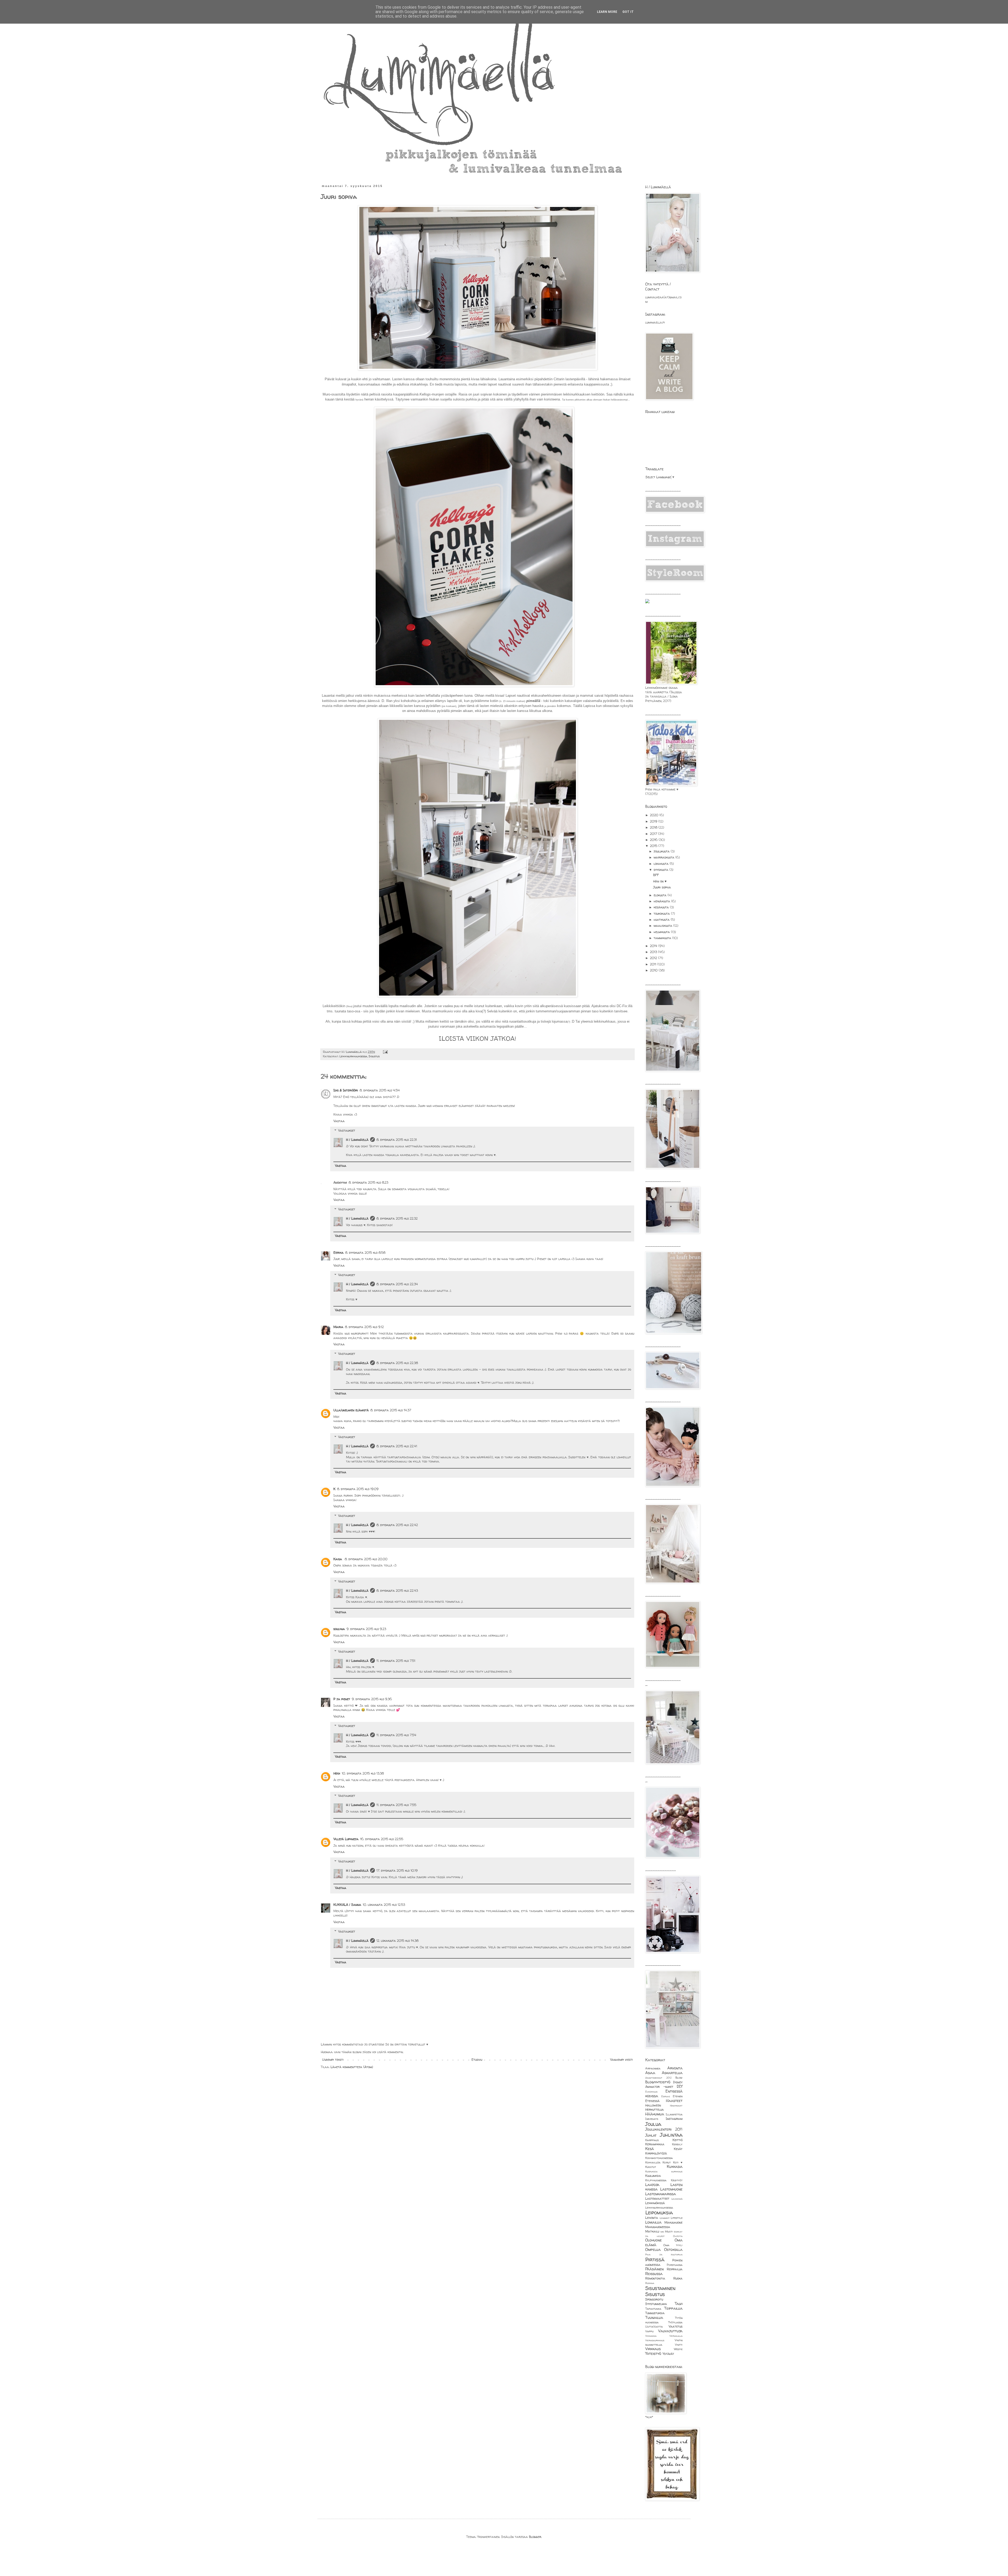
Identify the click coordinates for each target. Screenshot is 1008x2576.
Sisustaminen (660, 2288)
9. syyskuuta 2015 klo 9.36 (372, 1699)
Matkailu (652, 2231)
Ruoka (678, 2278)
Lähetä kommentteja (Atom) (352, 2067)
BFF (656, 875)
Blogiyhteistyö (658, 2082)
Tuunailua (654, 2318)
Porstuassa (675, 2265)
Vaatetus (676, 2326)
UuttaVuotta (654, 2327)
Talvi (679, 2304)
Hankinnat (676, 2106)
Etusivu (477, 2060)
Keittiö (678, 2140)
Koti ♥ (678, 2162)
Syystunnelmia (656, 2304)
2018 (654, 827)
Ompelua (653, 2250)
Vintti (679, 2345)
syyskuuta (661, 870)
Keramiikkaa (655, 2144)
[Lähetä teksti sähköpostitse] (385, 1052)
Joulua (653, 2124)
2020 (655, 815)
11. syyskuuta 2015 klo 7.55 (396, 1805)
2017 (654, 834)
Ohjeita (678, 2236)
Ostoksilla (673, 2250)
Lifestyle (677, 2218)
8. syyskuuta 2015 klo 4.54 (380, 1090)
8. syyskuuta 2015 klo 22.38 (397, 1363)
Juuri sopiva (662, 887)
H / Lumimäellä (357, 1140)
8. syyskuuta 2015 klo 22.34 (397, 1284)
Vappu (649, 2331)
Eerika (338, 1253)
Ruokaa (650, 2283)
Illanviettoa (674, 2114)
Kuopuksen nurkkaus (664, 2171)
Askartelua (672, 2073)
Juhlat (651, 2135)
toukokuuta (662, 914)
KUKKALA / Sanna (347, 1905)
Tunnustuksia (655, 2313)
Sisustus (374, 1056)
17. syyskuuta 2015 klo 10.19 (397, 1870)
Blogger (535, 2537)
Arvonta (675, 2068)
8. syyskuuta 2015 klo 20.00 (366, 1559)
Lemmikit (665, 2218)
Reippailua (675, 2269)
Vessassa (651, 2336)
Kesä (650, 2149)
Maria (338, 1327)
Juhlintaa (671, 2135)
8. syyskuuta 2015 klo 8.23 (368, 1182)
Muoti (669, 2231)
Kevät (678, 2149)
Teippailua (673, 2308)
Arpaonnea (653, 2068)
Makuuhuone (673, 2222)
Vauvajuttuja (670, 2331)
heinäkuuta (662, 901)
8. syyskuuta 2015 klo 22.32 (397, 1218)
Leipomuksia (659, 2213)
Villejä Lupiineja (346, 1839)
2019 (654, 821)
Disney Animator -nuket (664, 2085)
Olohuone (653, 2240)
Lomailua (653, 2222)
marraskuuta (665, 857)
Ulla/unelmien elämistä (351, 1410)
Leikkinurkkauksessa (353, 1056)
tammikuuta (663, 938)
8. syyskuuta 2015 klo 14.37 (391, 1410)
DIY (680, 2086)
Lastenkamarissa (661, 2194)
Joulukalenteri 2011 (664, 2129)
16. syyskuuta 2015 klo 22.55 (382, 1839)
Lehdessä (677, 2199)
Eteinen (678, 2096)
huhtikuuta (662, 920)
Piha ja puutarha (664, 2254)
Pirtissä (655, 2260)
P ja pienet (342, 1699)
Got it (628, 12)
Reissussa (654, 2274)
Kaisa (338, 1559)
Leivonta (652, 2218)
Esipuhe (666, 2096)
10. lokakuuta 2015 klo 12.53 (384, 1905)
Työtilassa (675, 2322)
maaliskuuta (663, 926)
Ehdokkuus (651, 2092)
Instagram (674, 2119)
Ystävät (668, 2354)
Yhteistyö (653, 2354)
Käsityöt (677, 2180)
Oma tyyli (673, 2245)
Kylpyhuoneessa (656, 2180)
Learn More (607, 12)
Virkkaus (653, 2349)
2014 (654, 946)
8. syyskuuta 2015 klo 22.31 (397, 1140)
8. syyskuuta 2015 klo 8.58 (365, 1253)
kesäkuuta (662, 907)
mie (662, 2232)
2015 (654, 846)
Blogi (679, 2078)
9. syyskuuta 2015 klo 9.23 (366, 1629)
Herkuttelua (655, 2109)
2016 (654, 840)
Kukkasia (675, 2167)
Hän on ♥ (660, 881)
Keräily (677, 2144)
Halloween (653, 2105)
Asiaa (650, 2073)
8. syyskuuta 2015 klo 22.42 (397, 1525)
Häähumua (655, 2114)
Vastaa (339, 1121)
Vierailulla (676, 2336)
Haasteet (674, 2101)
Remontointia (655, 2278)
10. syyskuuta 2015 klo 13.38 (363, 1773)
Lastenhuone (671, 2189)
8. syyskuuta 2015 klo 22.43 (397, 1591)
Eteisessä (652, 2101)
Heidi (337, 1773)
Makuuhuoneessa (658, 2227)
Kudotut (651, 2167)
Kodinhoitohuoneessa (659, 2158)
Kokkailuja (653, 2162)
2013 (654, 952)
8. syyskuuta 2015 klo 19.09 (358, 1489)
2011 (654, 964)
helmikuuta (662, 932)
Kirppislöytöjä (656, 2153)
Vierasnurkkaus (655, 2340)
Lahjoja (652, 2185)
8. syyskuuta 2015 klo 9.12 (364, 1327)
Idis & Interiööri (346, 1090)
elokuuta (661, 895)
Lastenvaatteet (657, 2198)
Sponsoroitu (654, 2299)
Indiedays (652, 2119)
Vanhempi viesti (621, 2060)
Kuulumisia (653, 2176)
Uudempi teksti (333, 2060)
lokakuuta (662, 864)
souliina (339, 1629)
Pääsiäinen (654, 2269)
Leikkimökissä (655, 2203)
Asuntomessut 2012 (658, 2078)
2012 (654, 958)
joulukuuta (662, 851)
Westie (678, 2349)
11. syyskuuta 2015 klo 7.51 (396, 1661)
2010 (654, 970)
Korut (667, 2162)
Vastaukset (347, 1130)
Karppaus (652, 2140)
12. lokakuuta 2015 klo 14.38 (397, 1941)
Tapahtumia (653, 2309)
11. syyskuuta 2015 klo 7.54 (396, 1735)
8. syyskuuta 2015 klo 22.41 (397, 1446)
